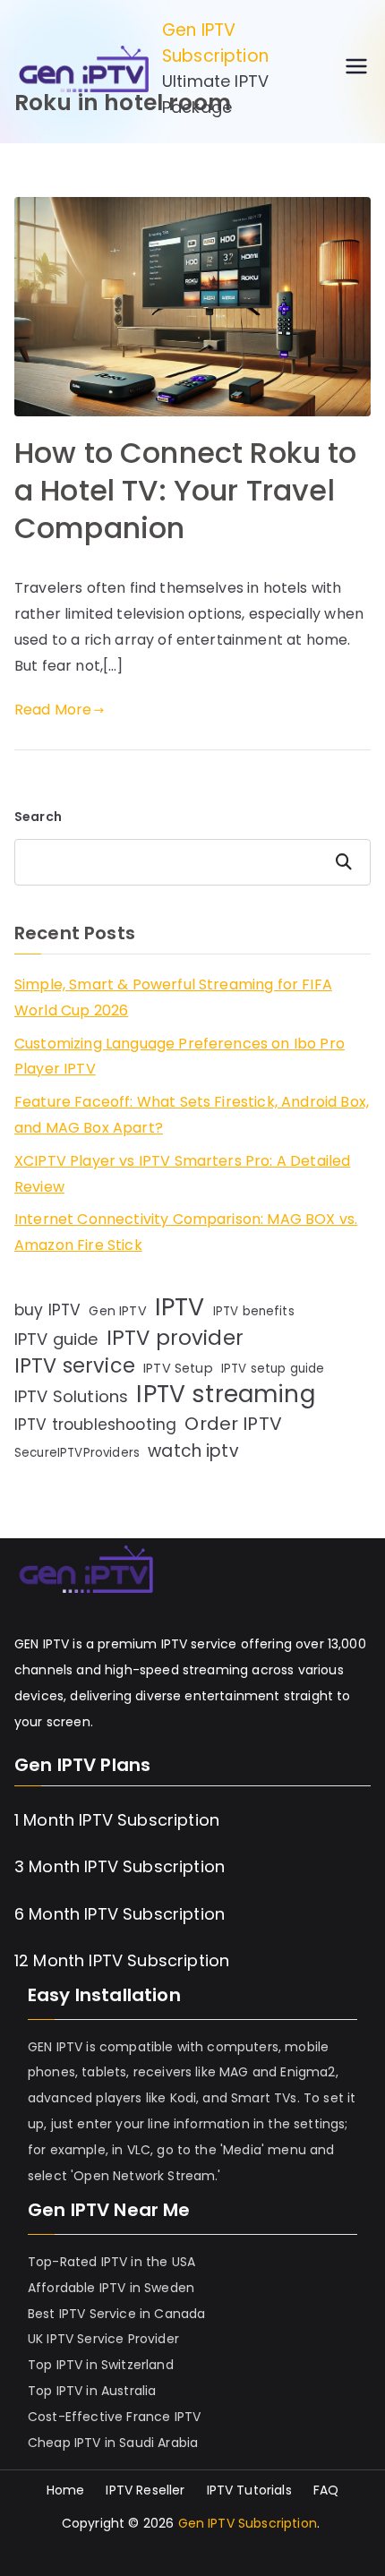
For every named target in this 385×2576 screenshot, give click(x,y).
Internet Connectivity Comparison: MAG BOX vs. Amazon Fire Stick (186, 1232)
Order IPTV (233, 1424)
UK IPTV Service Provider (103, 2339)
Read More (53, 710)
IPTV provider (175, 1338)
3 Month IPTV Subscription (120, 1866)
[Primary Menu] (356, 69)
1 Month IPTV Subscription (117, 1820)
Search (38, 817)
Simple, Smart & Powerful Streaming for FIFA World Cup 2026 (173, 997)
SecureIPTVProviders (77, 1453)
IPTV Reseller (145, 2490)
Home (66, 2490)
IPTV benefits (254, 1311)
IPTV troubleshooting (95, 1425)
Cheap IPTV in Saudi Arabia (113, 2443)
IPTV (180, 1308)
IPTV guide (56, 1339)
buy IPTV (47, 1310)
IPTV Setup (178, 1368)
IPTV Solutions (71, 1396)
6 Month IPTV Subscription (120, 1914)
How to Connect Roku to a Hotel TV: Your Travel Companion (186, 490)
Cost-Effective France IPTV (114, 2417)
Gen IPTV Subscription (215, 43)
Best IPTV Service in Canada (116, 2314)
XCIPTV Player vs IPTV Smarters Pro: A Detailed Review (182, 1174)
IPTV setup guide (273, 1369)
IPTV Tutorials (249, 2490)
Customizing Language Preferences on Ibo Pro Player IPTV (180, 1057)
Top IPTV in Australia (92, 2391)
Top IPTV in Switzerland (101, 2365)
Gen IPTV (117, 1311)
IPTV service (75, 1367)
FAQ (326, 2490)
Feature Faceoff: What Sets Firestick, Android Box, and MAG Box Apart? (192, 1115)
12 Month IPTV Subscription (122, 1960)
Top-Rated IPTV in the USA (111, 2262)
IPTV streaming (225, 1395)
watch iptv (193, 1451)
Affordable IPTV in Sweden (111, 2288)
